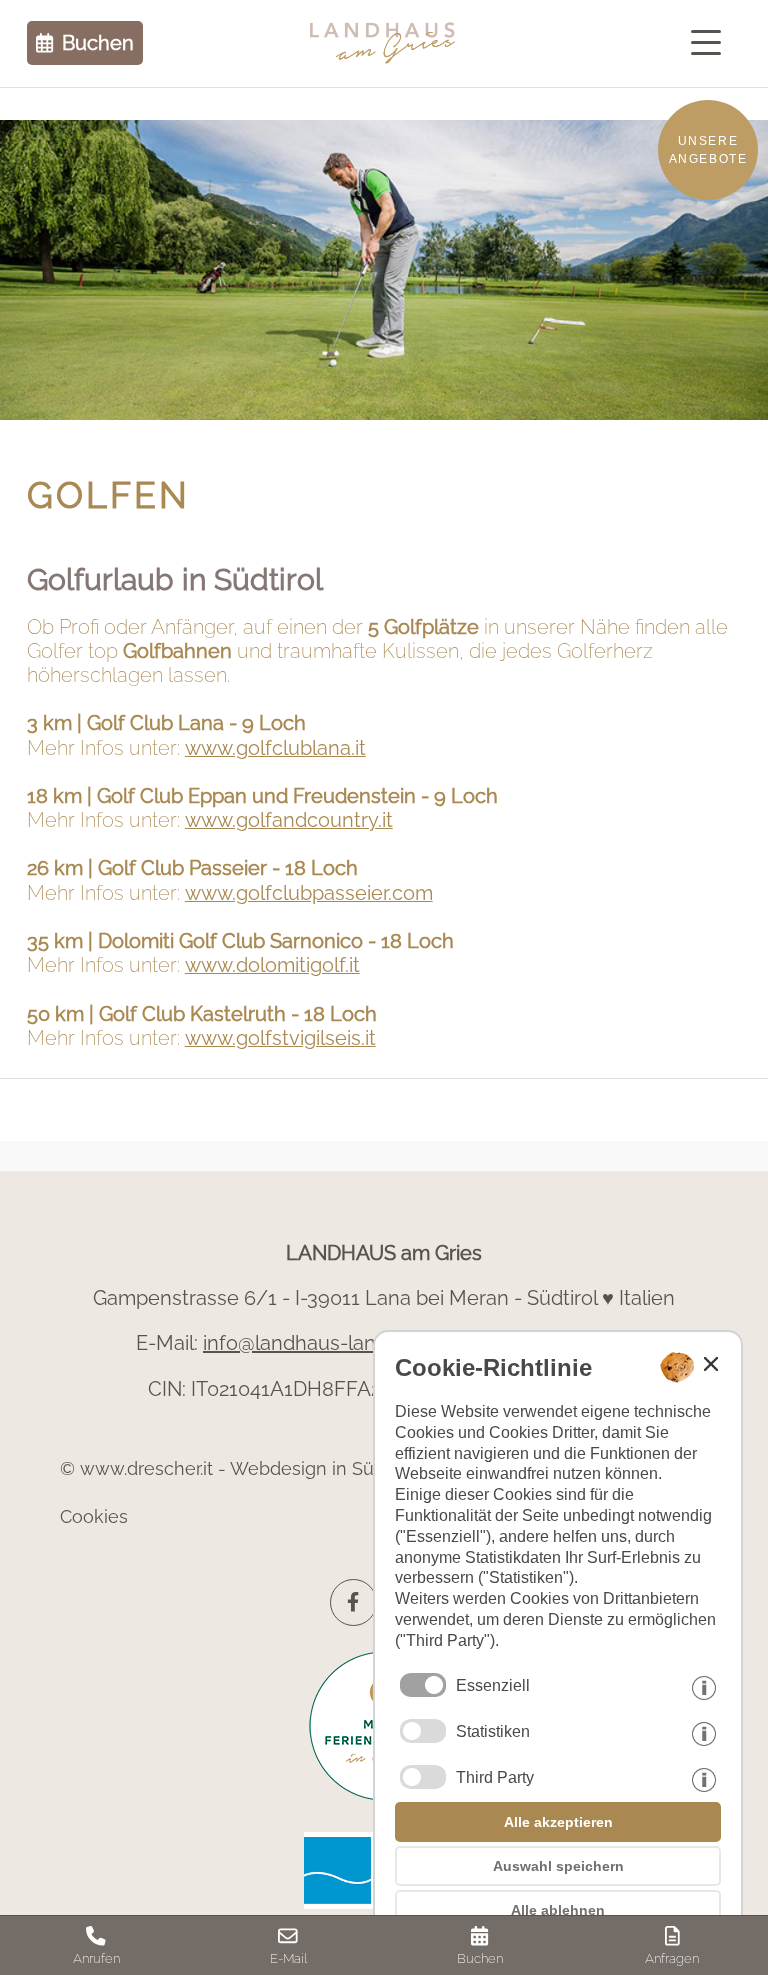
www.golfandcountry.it (289, 820)
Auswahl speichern (558, 1866)
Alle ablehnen (558, 1910)
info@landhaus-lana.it (302, 1343)
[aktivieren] (423, 1731)
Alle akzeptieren (558, 1822)
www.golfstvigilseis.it (280, 1038)
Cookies (94, 1516)
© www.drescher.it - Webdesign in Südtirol (238, 1468)
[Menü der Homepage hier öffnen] (711, 43)
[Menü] (711, 43)
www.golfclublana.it (275, 748)
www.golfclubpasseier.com (309, 893)
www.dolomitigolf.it (272, 965)
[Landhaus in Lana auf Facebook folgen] (353, 1602)
